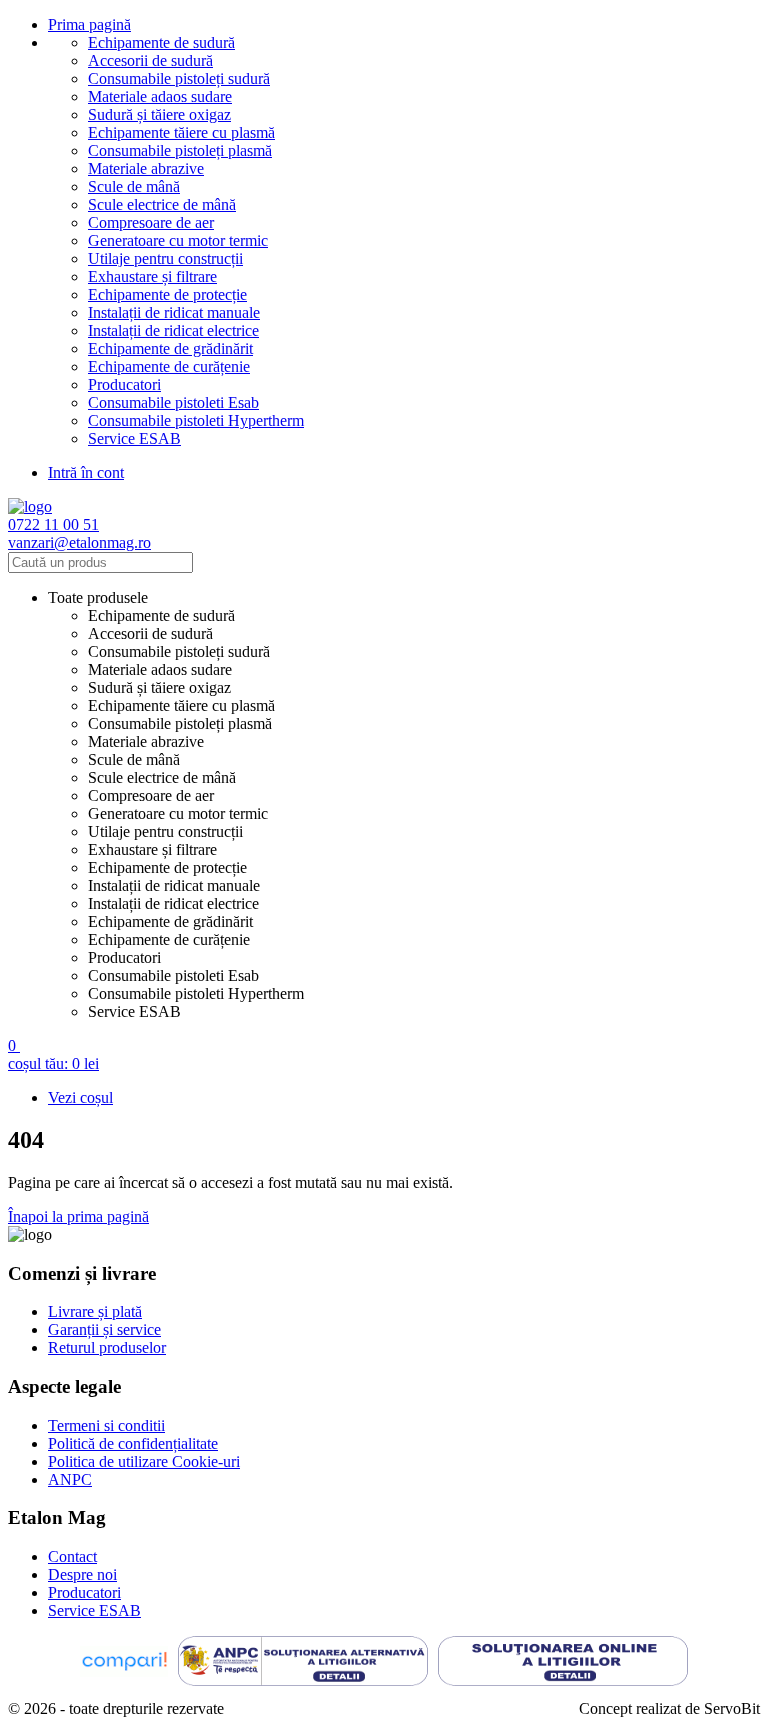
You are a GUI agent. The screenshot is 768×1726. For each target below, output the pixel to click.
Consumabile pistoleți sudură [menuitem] (179, 651)
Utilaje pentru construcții (165, 258)
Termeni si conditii (106, 1425)
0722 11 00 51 (53, 524)
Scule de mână (134, 186)
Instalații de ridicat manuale (174, 312)
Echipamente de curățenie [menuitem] (169, 939)
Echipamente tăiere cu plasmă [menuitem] (181, 705)
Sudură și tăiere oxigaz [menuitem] (159, 687)
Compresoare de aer (151, 222)
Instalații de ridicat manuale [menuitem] (174, 885)
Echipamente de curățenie (169, 366)
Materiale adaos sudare (160, 96)
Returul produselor (107, 1347)
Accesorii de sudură (150, 60)
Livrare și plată (95, 1311)
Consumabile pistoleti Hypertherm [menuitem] (196, 993)
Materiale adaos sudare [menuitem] (160, 669)
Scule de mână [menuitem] (134, 759)
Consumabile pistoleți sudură (179, 78)
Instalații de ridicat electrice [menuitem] (173, 903)
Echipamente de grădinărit (170, 348)
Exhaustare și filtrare (152, 276)
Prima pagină (89, 24)
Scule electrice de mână (162, 204)
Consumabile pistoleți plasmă (180, 150)
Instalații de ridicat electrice (173, 330)
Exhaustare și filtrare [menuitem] (152, 849)
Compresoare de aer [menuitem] (151, 795)
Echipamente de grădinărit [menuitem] (170, 921)
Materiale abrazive (146, 168)
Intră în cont (86, 472)
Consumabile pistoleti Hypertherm (196, 420)
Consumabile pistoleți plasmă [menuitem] (180, 723)
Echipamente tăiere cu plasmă (181, 132)
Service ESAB (134, 438)
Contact (72, 1556)
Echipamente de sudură (161, 42)
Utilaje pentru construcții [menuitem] (165, 831)
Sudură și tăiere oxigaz (159, 114)
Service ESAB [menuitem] (134, 1011)
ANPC (70, 1479)
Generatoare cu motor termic (178, 240)
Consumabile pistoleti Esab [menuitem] (173, 975)
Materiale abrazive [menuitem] (146, 741)
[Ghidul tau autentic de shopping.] (124, 1663)
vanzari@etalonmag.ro (79, 542)
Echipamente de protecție (167, 294)
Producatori (124, 384)
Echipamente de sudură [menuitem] (161, 615)
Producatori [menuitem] (124, 957)
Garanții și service (104, 1329)
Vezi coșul (80, 1097)
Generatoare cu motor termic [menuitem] (178, 813)
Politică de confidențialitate (133, 1443)
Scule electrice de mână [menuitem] (162, 777)
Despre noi (82, 1574)
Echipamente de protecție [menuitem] (167, 867)
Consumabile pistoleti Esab (173, 402)
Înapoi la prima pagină (78, 1216)
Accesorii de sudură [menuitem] (150, 633)
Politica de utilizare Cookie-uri (144, 1461)
